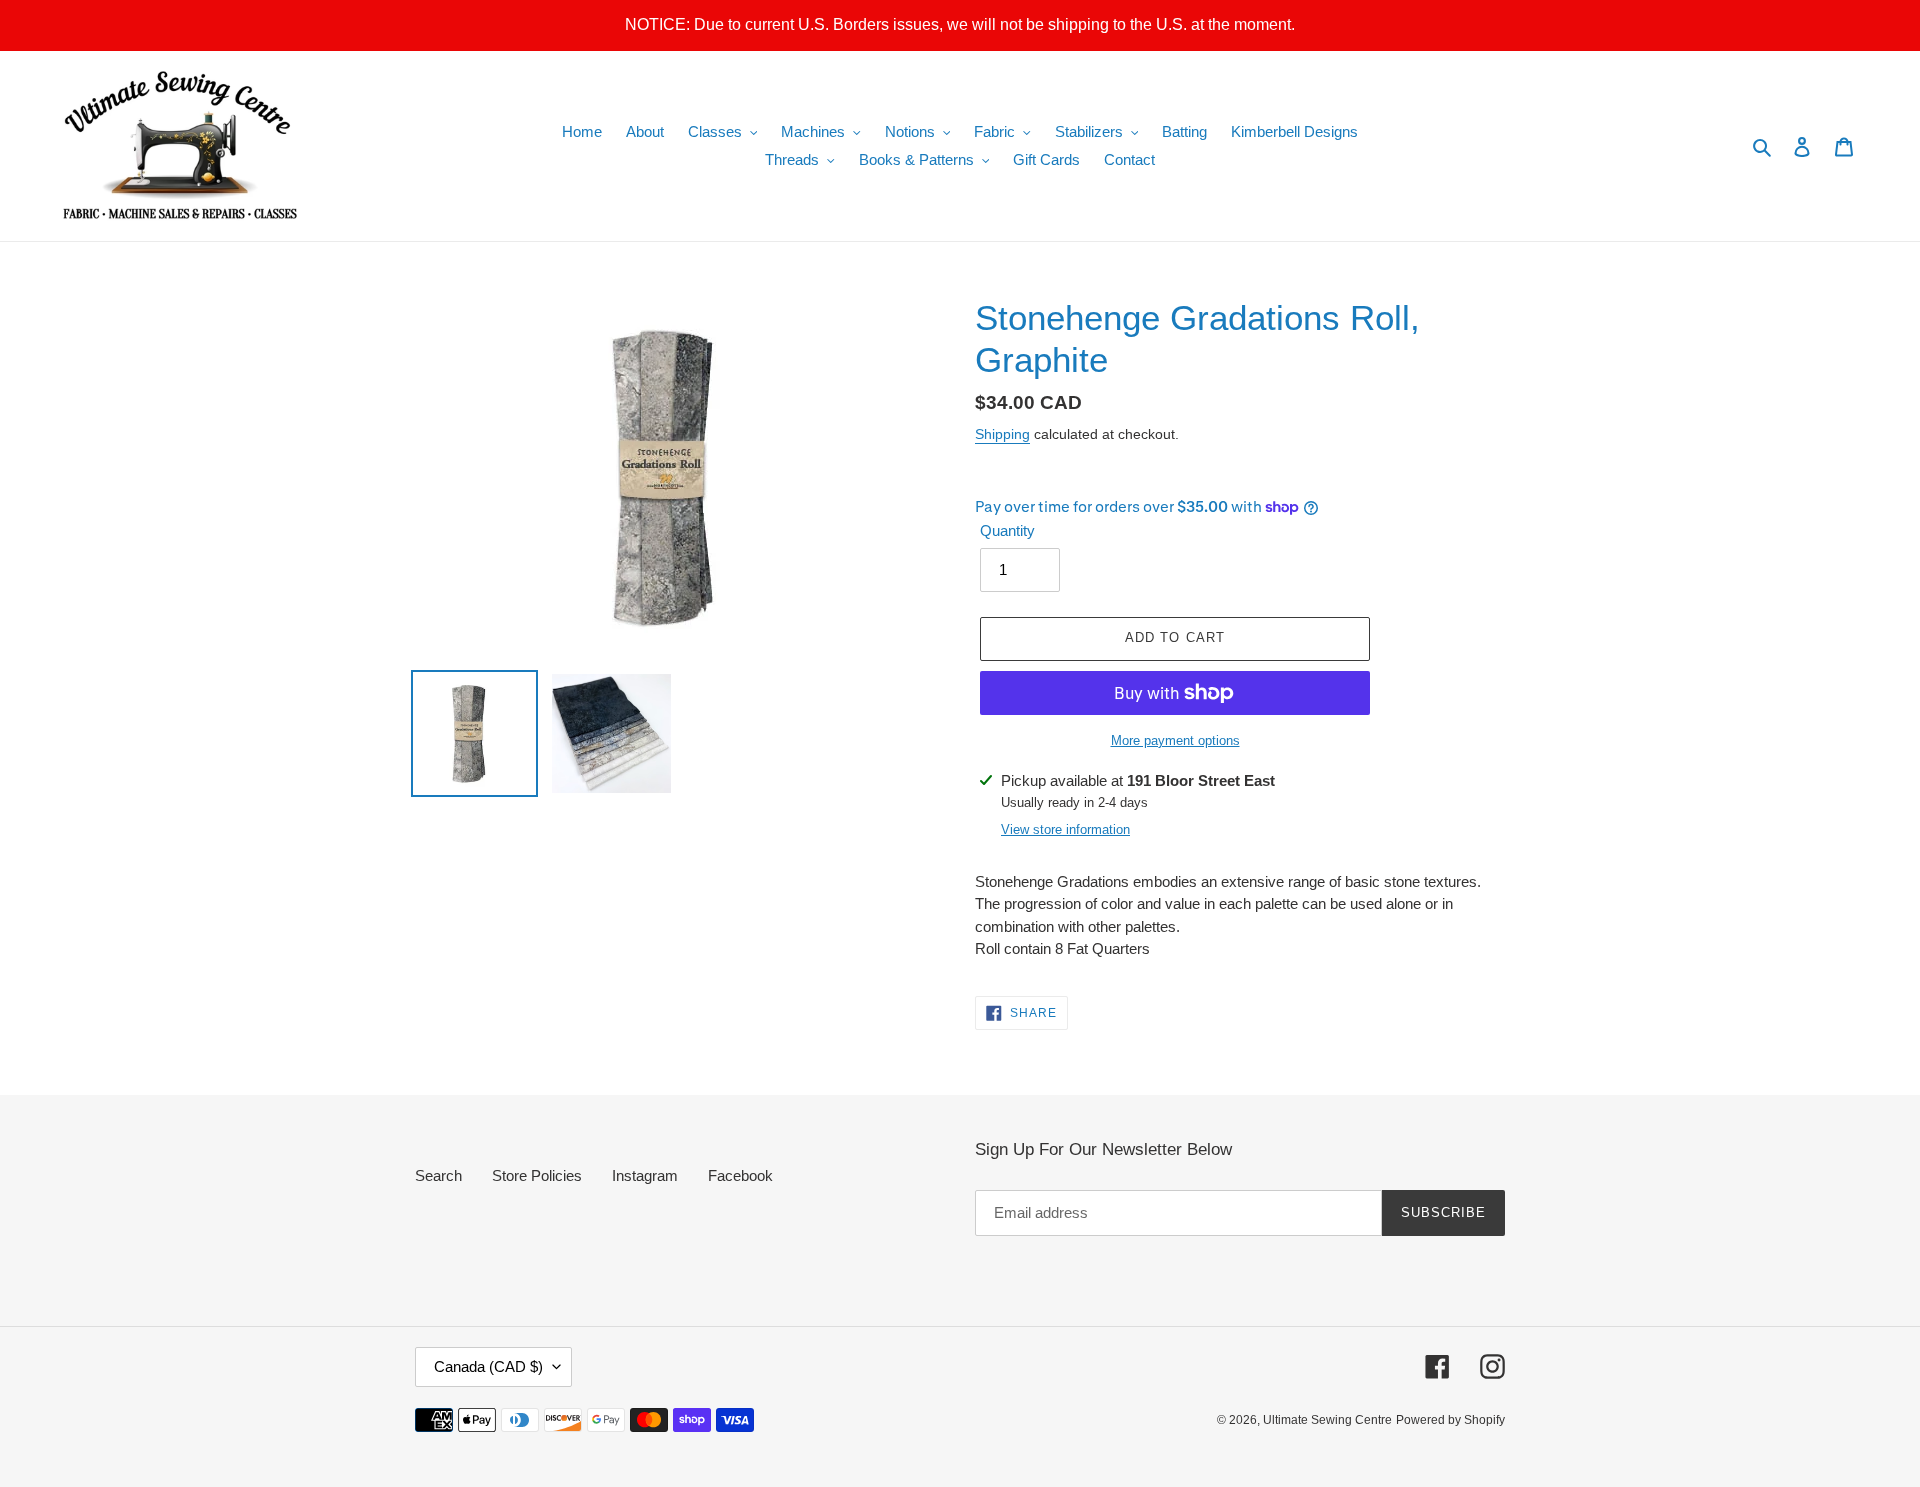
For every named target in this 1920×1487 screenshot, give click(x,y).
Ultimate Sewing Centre (1327, 1420)
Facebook (740, 1175)
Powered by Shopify (1450, 1420)
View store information (1065, 829)
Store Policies (537, 1175)
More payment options (1175, 740)
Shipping (1002, 434)
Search (438, 1175)
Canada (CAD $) (488, 1366)
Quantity (1007, 530)
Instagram (645, 1175)
